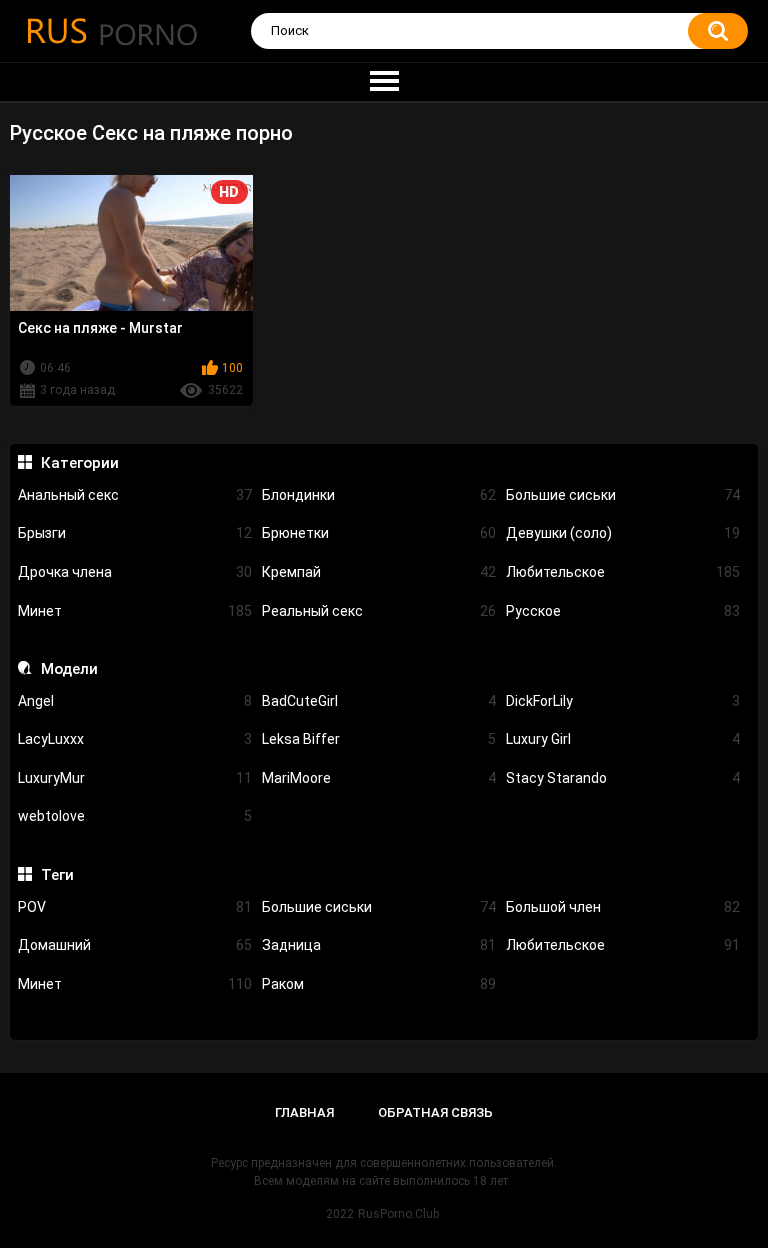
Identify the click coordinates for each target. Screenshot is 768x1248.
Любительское (623, 572)
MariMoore (379, 778)
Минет (135, 611)
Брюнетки (379, 533)
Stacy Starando (623, 778)
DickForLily (623, 701)
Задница (379, 945)
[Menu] (384, 82)
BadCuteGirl (379, 701)
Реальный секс (379, 611)
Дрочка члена (135, 572)
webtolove (135, 816)
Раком (379, 984)
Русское (623, 611)
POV (135, 907)
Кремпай (379, 572)
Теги (57, 875)
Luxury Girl (623, 739)
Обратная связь (435, 1112)
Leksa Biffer (379, 739)
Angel (135, 701)
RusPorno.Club (398, 1214)
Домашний (135, 945)
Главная (304, 1112)
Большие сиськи (623, 495)
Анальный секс (135, 495)
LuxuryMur (135, 778)
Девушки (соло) (623, 533)
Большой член (623, 907)
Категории (79, 463)
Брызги (135, 533)
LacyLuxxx (135, 739)
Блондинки (379, 495)
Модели (69, 669)
